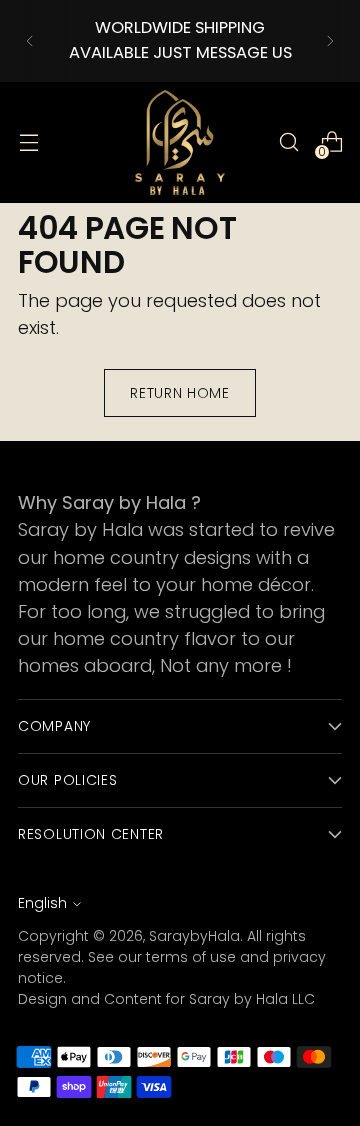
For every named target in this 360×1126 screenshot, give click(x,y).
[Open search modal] (288, 142)
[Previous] (30, 41)
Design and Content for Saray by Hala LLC (166, 999)
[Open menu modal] (28, 142)
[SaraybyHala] (180, 142)
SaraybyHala (194, 936)
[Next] (330, 41)
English (42, 903)
